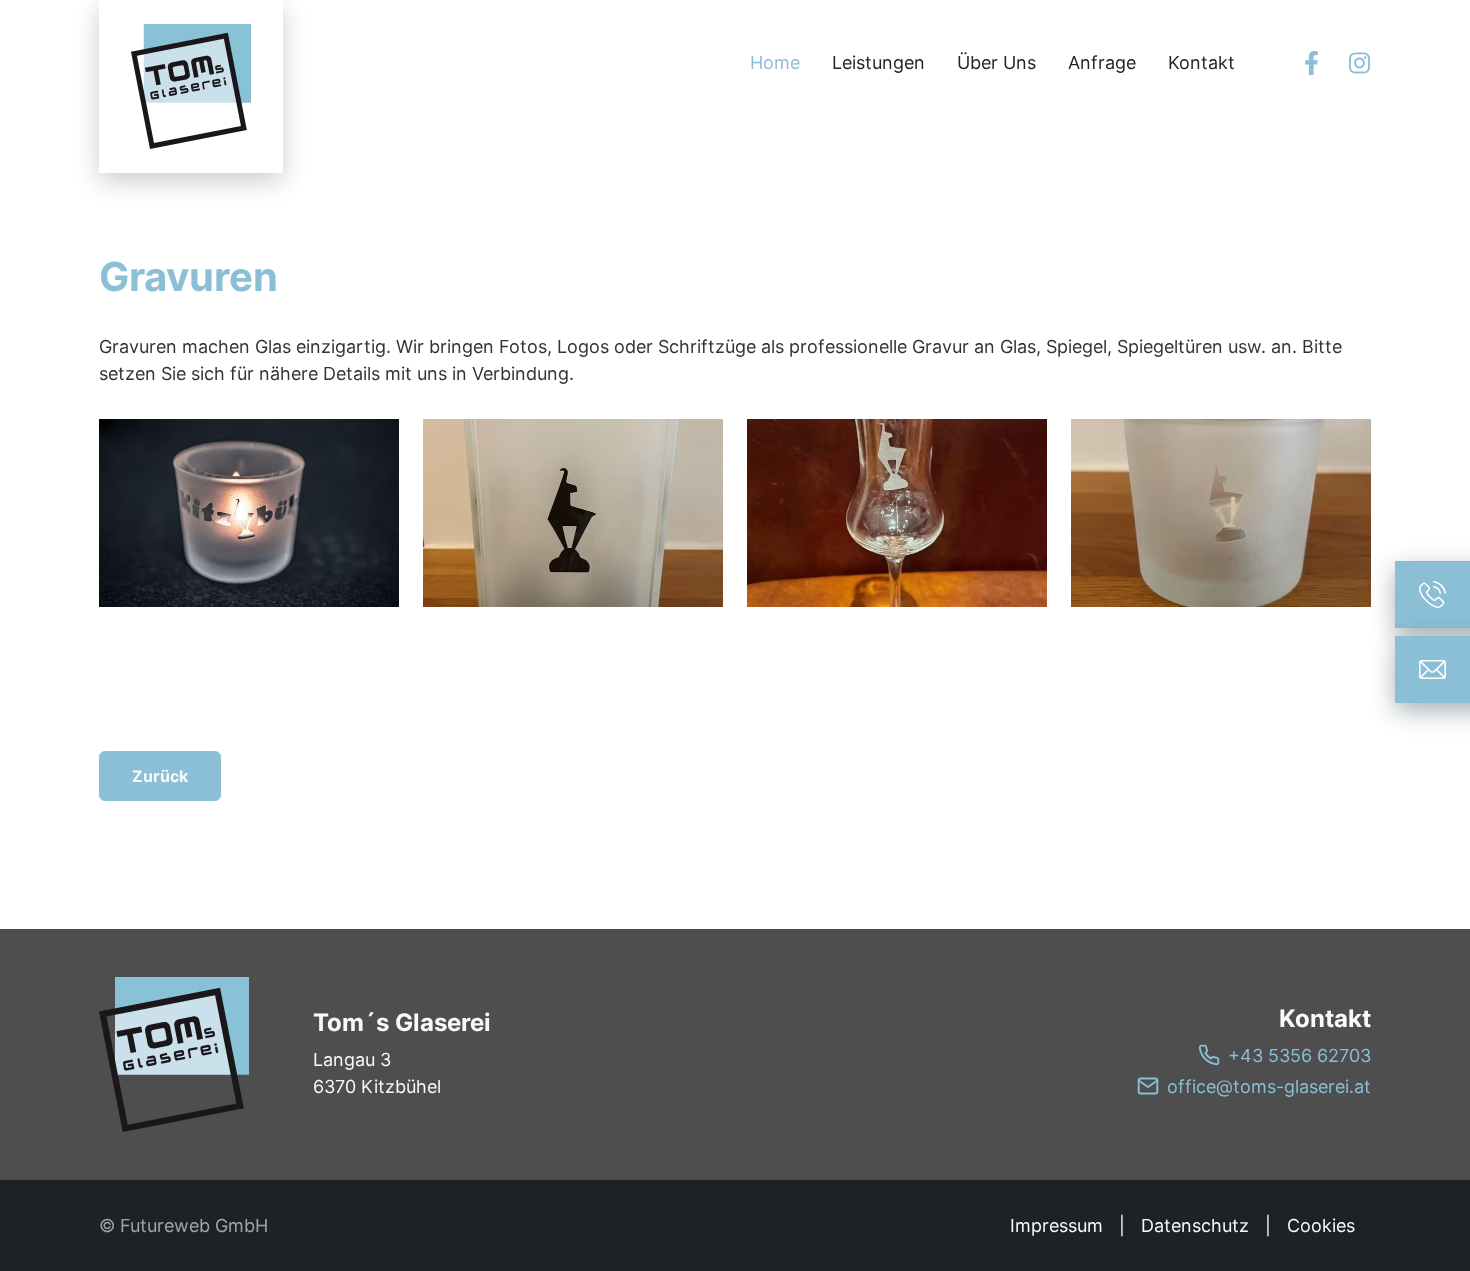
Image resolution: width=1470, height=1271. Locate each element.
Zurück (160, 776)
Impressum (1056, 1225)
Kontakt (1201, 62)
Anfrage (1102, 62)
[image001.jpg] (573, 513)
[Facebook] (1311, 63)
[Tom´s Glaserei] (174, 1055)
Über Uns (996, 62)
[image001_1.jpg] (897, 513)
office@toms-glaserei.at (1269, 1086)
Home (775, 62)
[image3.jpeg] (249, 513)
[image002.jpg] (1221, 513)
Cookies (1321, 1225)
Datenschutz (1195, 1225)
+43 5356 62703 (1299, 1055)
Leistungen (878, 62)
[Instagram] (1359, 63)
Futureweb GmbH (194, 1225)
